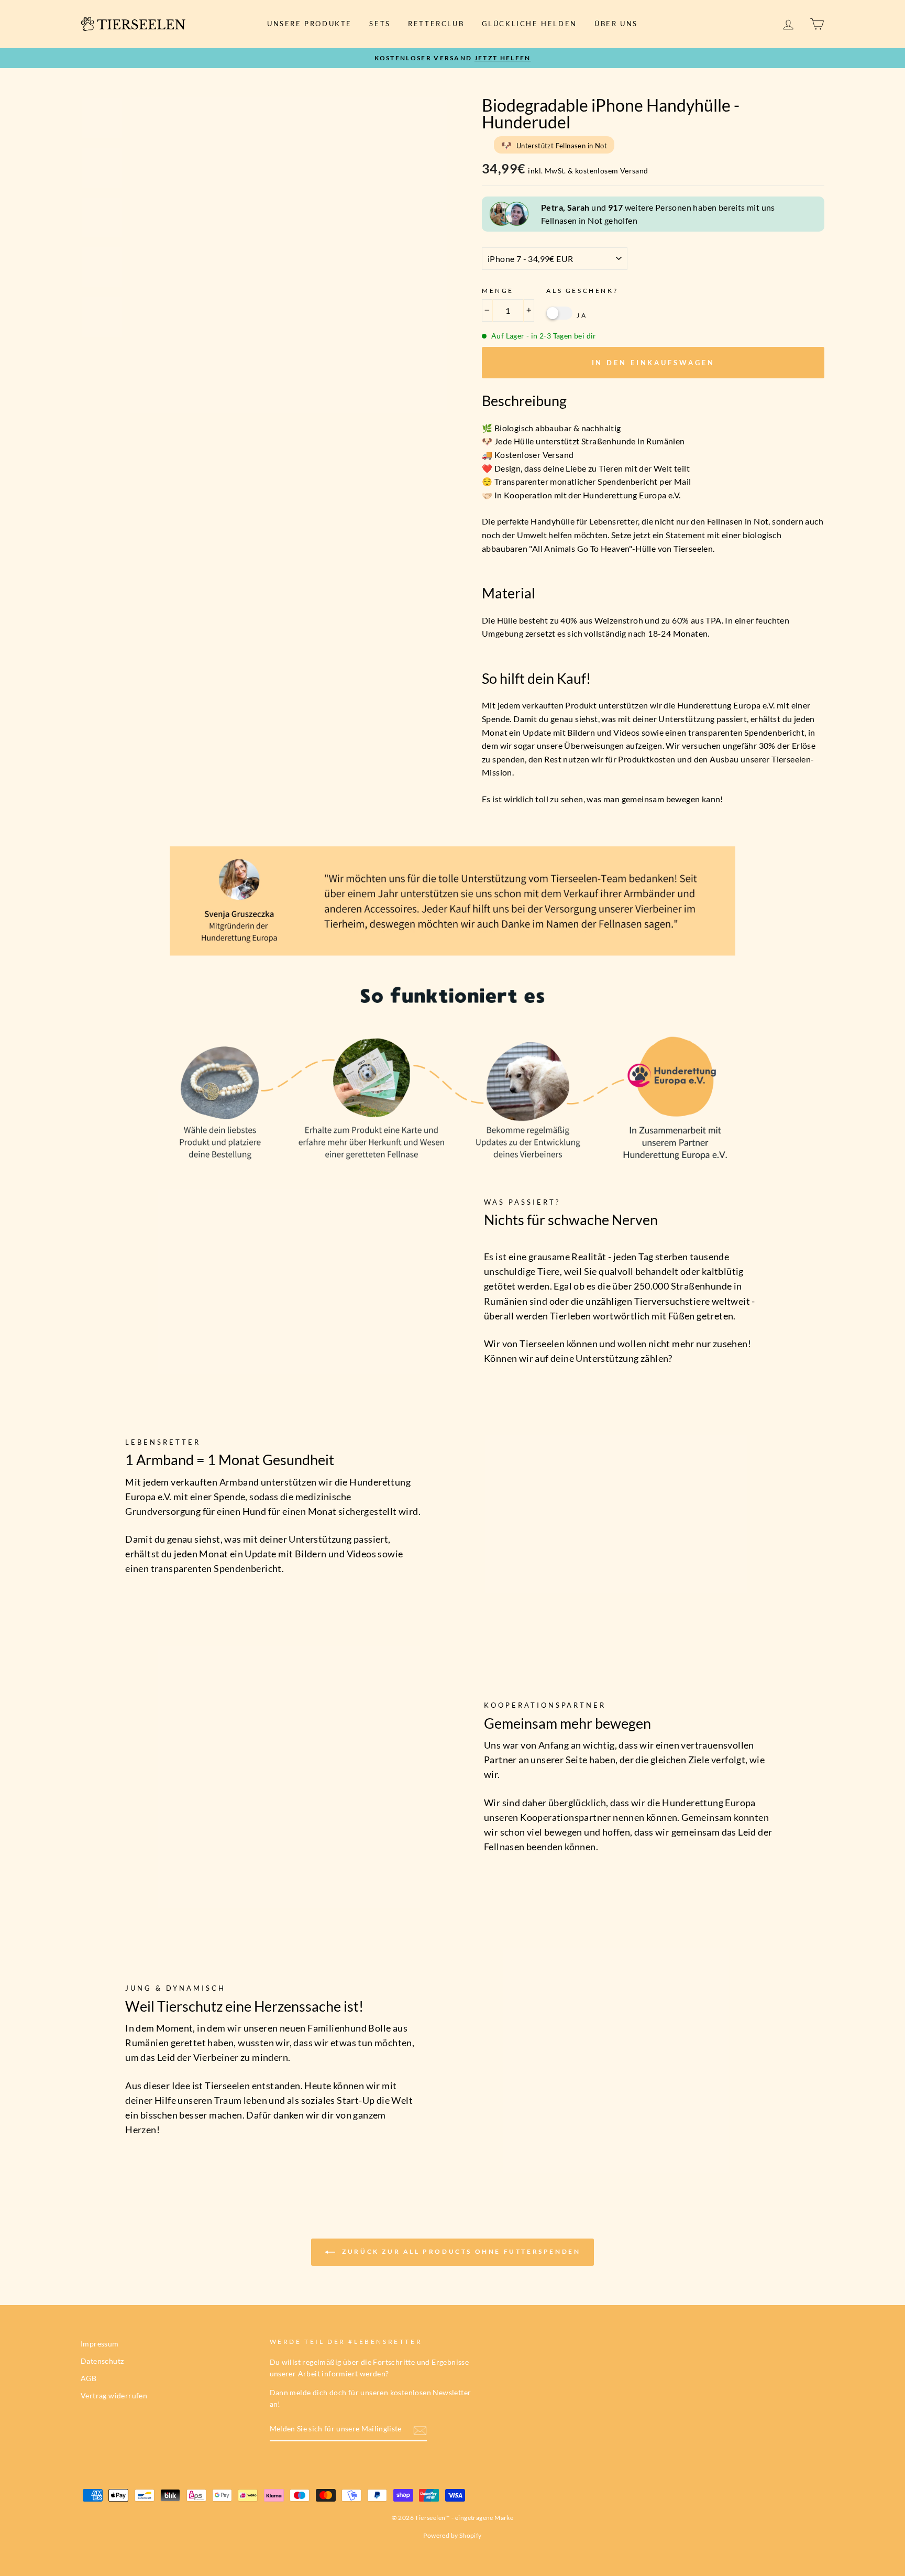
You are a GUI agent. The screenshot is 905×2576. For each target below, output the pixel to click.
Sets (380, 24)
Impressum (100, 2344)
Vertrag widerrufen (114, 2396)
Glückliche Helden (529, 24)
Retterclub (436, 24)
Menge (498, 291)
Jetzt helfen (503, 58)
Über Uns (616, 24)
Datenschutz (102, 2361)
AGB (89, 2378)
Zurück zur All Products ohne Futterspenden (460, 2251)
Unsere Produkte (310, 24)
